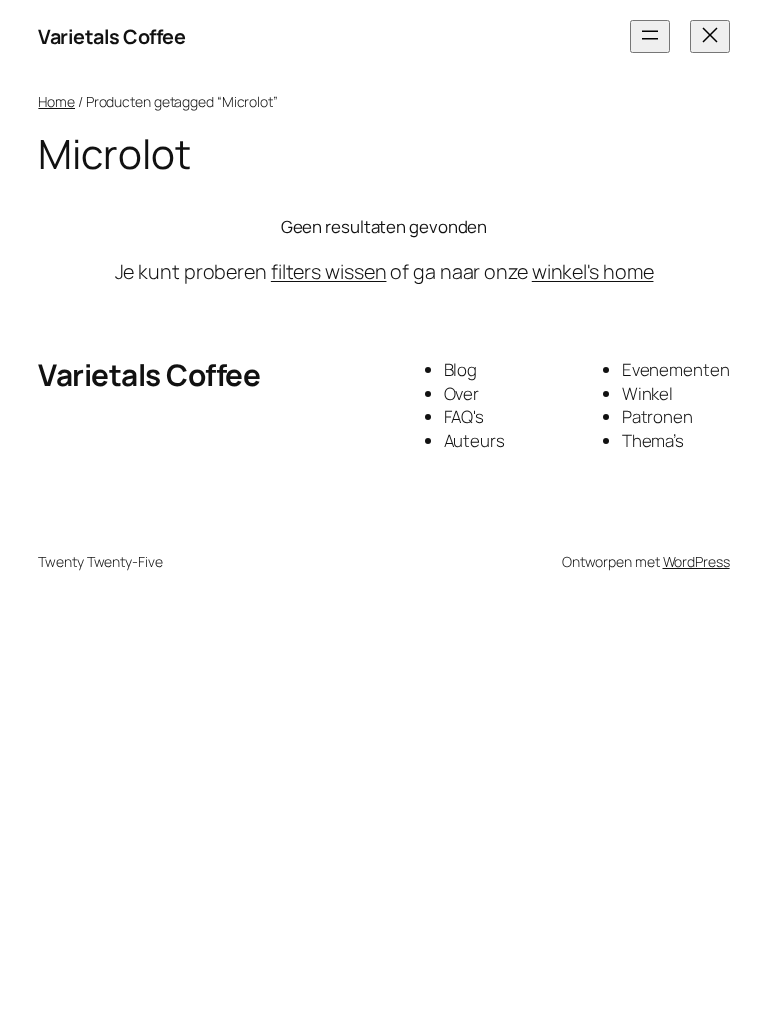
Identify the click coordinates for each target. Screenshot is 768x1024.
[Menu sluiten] (710, 36)
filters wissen (329, 271)
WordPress (696, 561)
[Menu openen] (650, 36)
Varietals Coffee (111, 36)
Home (56, 101)
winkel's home (593, 271)
